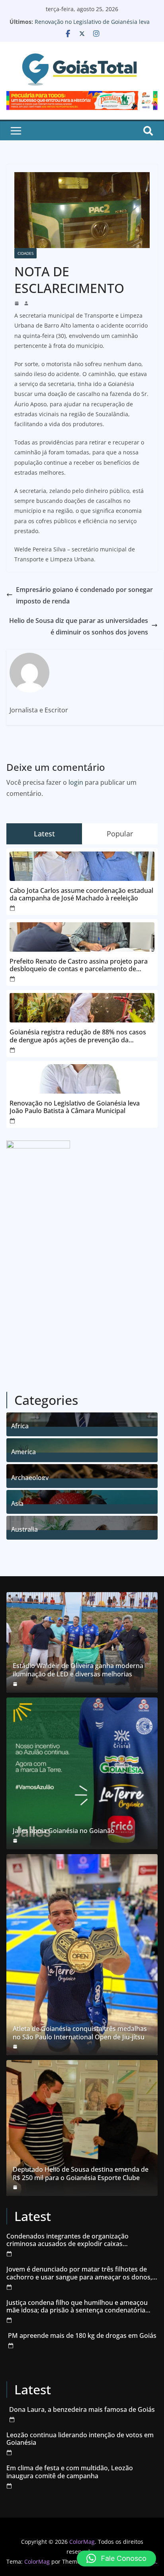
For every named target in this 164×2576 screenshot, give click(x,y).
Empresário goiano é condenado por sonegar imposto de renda (84, 595)
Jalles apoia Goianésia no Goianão (64, 1831)
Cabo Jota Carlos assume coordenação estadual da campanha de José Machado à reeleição (81, 894)
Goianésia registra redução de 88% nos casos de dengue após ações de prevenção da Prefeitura (78, 1036)
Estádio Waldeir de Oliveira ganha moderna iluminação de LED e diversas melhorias (78, 1670)
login (76, 782)
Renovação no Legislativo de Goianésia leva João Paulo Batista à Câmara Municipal (92, 26)
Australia (24, 1528)
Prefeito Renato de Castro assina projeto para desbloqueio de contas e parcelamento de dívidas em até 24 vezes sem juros (79, 965)
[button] (116, 2559)
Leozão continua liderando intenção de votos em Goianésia (80, 2439)
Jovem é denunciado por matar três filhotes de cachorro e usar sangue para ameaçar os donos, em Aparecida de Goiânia (79, 2273)
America (23, 1451)
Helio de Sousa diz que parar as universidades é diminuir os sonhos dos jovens (79, 626)
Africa (20, 1425)
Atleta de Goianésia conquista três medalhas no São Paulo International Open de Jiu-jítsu (80, 2033)
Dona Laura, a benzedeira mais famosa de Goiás (82, 2410)
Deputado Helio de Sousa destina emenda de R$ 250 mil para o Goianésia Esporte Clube (81, 2174)
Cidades (25, 253)
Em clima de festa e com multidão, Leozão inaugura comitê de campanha (70, 2472)
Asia (17, 1502)
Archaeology (30, 1477)
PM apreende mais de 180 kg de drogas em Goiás (82, 2336)
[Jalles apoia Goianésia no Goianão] (82, 1773)
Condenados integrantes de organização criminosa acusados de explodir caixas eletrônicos (67, 2240)
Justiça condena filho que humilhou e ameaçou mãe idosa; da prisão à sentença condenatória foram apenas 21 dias (77, 2306)
